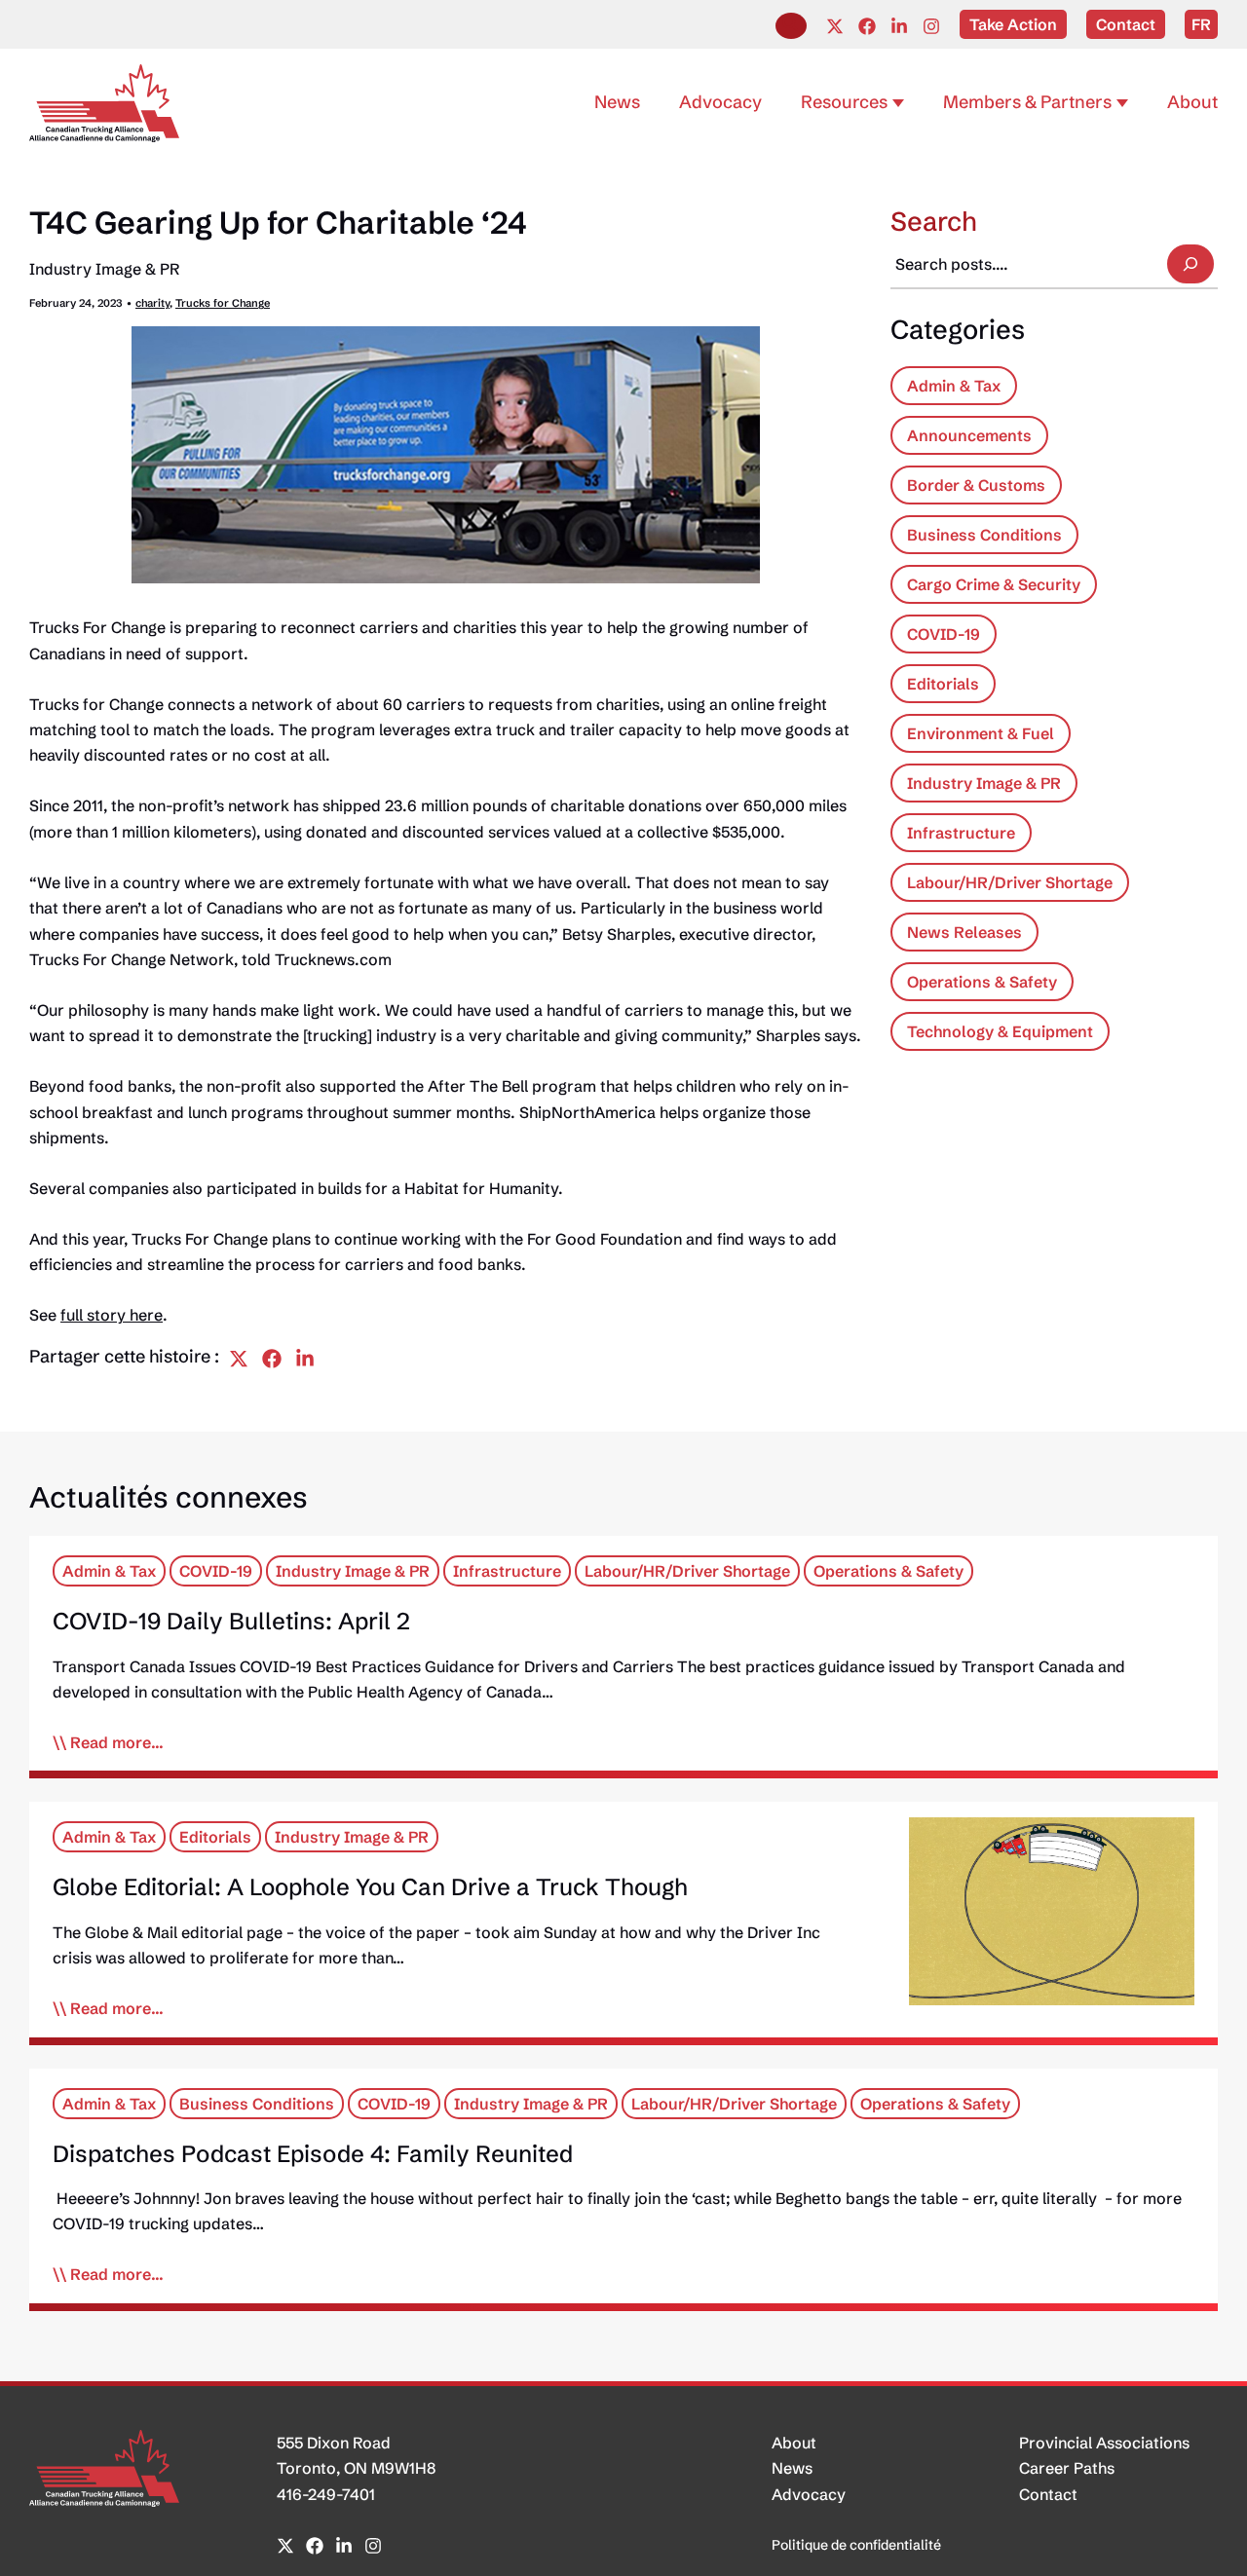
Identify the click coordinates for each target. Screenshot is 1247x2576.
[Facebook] (867, 26)
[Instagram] (931, 26)
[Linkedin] (899, 26)
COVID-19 (944, 634)
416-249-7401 (326, 2494)
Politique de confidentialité (856, 2545)
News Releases (964, 932)
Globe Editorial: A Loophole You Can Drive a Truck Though (370, 1887)
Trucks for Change (223, 303)
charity (152, 303)
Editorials (943, 684)
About (794, 2443)
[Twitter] (835, 26)
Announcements (969, 435)
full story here (112, 1315)
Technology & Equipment (1000, 1031)
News (792, 2468)
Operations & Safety (982, 982)
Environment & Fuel (981, 733)
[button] (791, 26)
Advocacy (809, 2494)
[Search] (1190, 264)
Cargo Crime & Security (994, 584)
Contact (1048, 2494)
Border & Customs (976, 485)
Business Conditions (984, 535)
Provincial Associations (1104, 2443)
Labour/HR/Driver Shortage (1010, 882)
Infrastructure (961, 833)
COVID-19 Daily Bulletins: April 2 (231, 1621)
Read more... (117, 1742)
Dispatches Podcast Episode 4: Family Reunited (313, 2154)
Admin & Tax (954, 386)
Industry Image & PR (104, 269)
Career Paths (1067, 2468)
